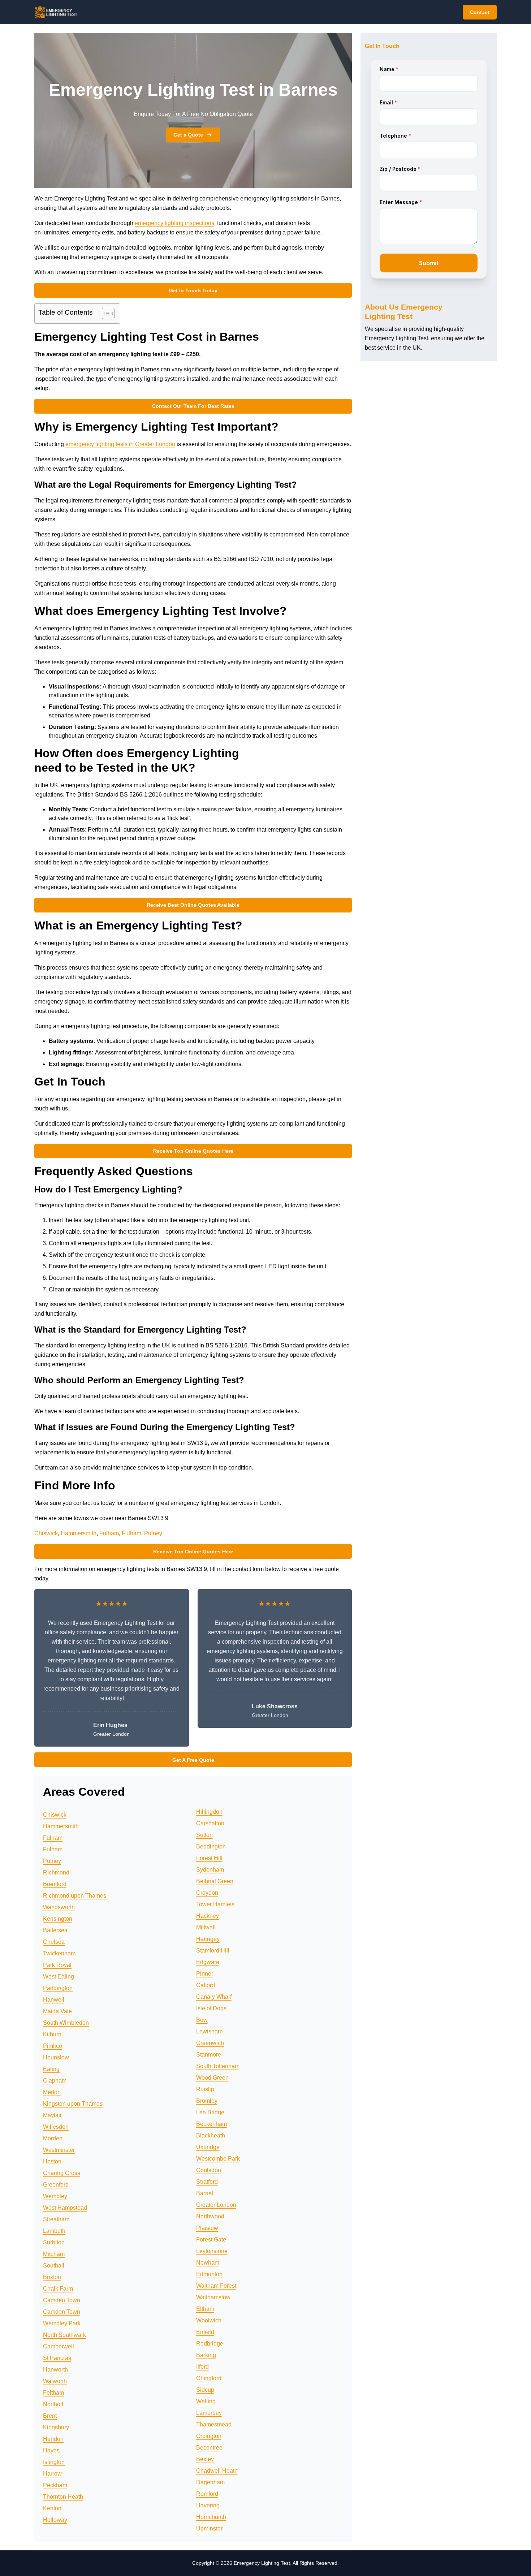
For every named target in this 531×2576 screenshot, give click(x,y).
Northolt (53, 2404)
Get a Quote (188, 135)
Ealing (51, 2069)
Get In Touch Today (193, 290)
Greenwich (210, 2043)
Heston (52, 2161)
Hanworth (55, 2370)
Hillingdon (209, 1812)
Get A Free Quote (193, 1760)
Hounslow (56, 2057)
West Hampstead (65, 2208)
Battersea (55, 1930)
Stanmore (209, 2055)
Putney (153, 1533)
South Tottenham (218, 2066)
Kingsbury (56, 2427)
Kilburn (52, 2034)
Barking (206, 2355)
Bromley (207, 2101)
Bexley (205, 2459)
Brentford (55, 1884)
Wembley (55, 2196)
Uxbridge (208, 2147)
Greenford (56, 2185)
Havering (208, 2505)
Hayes (51, 2450)
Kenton (52, 2508)
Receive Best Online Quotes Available (193, 905)
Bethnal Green (215, 1881)
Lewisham (209, 2031)
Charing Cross (62, 2173)
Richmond (56, 1872)
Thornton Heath (63, 2497)
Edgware (208, 1962)
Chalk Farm (58, 2289)
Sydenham (210, 1870)
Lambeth (54, 2231)
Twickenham (59, 1953)
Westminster (59, 2150)
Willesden (56, 2127)
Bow (202, 2020)
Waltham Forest (216, 2286)
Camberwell (59, 2346)
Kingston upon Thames (73, 2104)
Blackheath (211, 2135)
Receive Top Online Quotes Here (193, 1151)
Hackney (208, 1916)
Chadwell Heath (217, 2471)
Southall (54, 2266)
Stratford (207, 2182)
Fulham (109, 1533)
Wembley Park (62, 2323)
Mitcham (54, 2254)
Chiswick (46, 1533)
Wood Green (212, 2078)
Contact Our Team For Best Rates (193, 406)
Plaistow (207, 2228)
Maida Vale (57, 2011)
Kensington (58, 1919)
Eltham (205, 2309)
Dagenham (210, 2482)
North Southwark (64, 2335)
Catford (206, 1985)
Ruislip (205, 2089)
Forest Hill (209, 1858)
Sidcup (205, 2390)
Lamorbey (209, 2413)
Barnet (205, 2193)
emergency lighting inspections (174, 223)
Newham (208, 2263)
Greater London (216, 2205)
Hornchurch (211, 2517)
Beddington (211, 1846)
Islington (54, 2462)
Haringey (208, 1939)
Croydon (207, 1893)
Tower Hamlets (215, 1904)
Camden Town (62, 2300)
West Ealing (59, 1977)
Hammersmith (79, 1533)
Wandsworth (59, 1907)
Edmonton (209, 2274)
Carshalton (210, 1823)
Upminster (209, 2528)
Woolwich (209, 2320)
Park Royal (57, 1965)
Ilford (202, 2367)
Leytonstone (212, 2251)
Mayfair (52, 2115)
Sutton (204, 1835)
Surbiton (54, 2242)
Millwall (206, 1927)
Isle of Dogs (211, 2008)
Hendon (53, 2439)
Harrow (52, 2474)
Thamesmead (214, 2424)
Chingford (209, 2378)
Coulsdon (209, 2170)
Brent (50, 2416)
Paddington (58, 1988)
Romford (207, 2494)
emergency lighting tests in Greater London (120, 444)
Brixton (52, 2277)
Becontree (209, 2448)
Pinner (205, 1974)
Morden (53, 2138)
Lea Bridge (210, 2112)
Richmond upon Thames (75, 1896)
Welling (206, 2401)
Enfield (205, 2332)
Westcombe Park (218, 2159)
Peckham (55, 2485)
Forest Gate (211, 2240)
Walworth (55, 2381)
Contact (480, 12)
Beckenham (211, 2124)
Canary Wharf (214, 1997)
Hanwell (54, 2000)
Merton (52, 2092)
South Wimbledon (66, 2023)
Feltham (53, 2393)
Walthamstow (213, 2297)
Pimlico (53, 2046)
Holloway (55, 2520)
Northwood (210, 2216)
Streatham (56, 2219)
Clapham (55, 2081)
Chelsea (54, 1942)
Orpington (209, 2436)
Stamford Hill (213, 1951)
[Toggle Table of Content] (105, 314)
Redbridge (210, 2344)
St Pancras (57, 2358)
